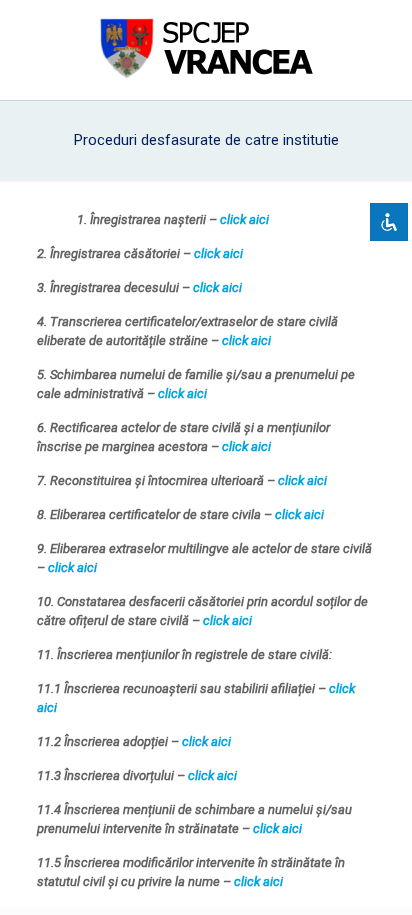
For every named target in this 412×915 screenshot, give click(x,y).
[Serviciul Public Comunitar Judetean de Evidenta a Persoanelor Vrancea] (206, 50)
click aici (244, 219)
